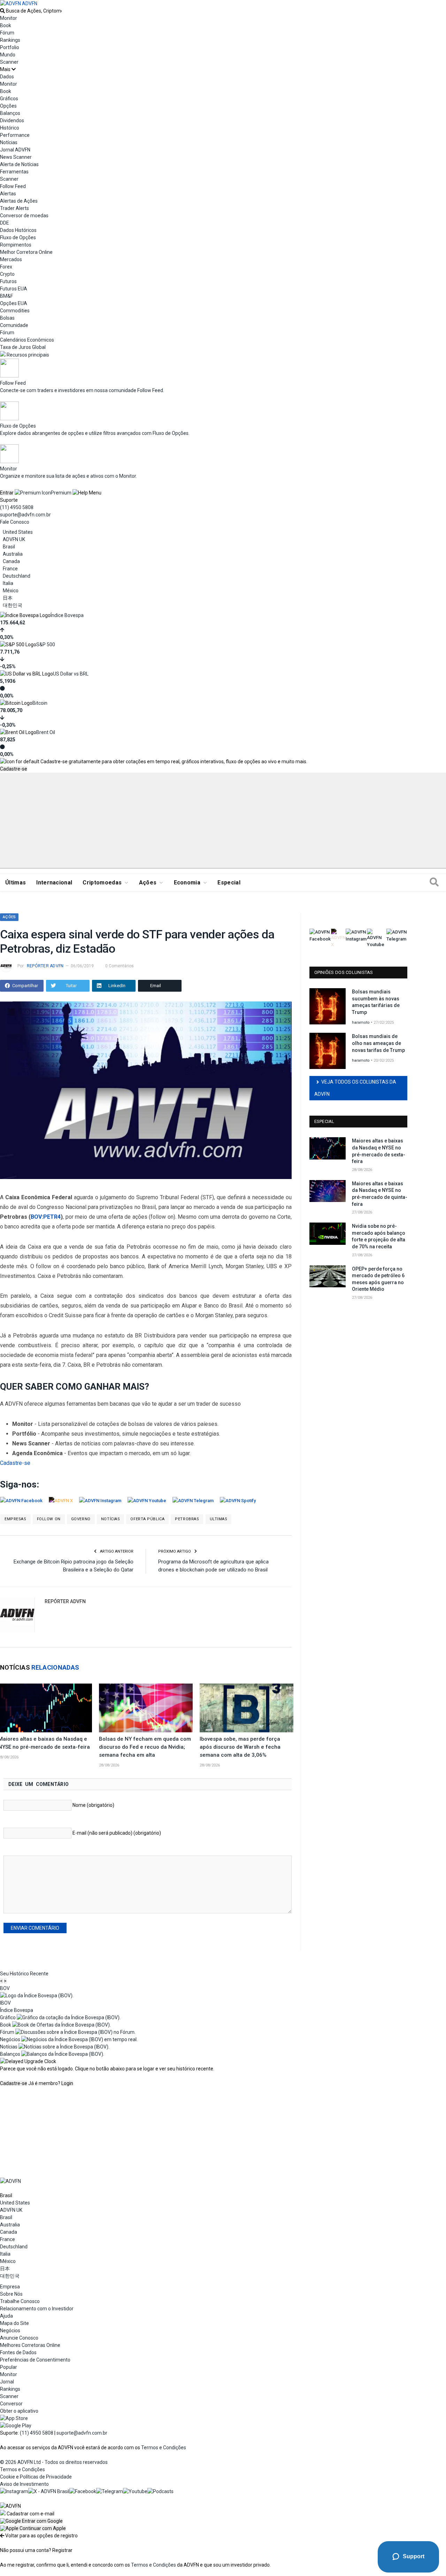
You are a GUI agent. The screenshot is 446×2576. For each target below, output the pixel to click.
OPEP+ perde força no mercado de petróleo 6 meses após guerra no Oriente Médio (378, 1279)
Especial (229, 883)
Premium (61, 493)
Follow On (49, 1519)
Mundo (8, 55)
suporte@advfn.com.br (25, 515)
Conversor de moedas (24, 216)
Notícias (110, 1519)
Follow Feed (13, 186)
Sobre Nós (11, 2294)
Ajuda (6, 2316)
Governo (81, 1519)
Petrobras (187, 1519)
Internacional (54, 883)
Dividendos (12, 120)
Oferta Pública (147, 1519)
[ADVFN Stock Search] (2, 11)
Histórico (10, 128)
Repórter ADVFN (45, 966)
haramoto (361, 1022)
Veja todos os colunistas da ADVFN (355, 1088)
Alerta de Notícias (19, 164)
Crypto (7, 274)
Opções (8, 106)
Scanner (9, 62)
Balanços (10, 113)
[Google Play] (16, 2426)
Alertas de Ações (19, 201)
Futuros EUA (14, 289)
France (10, 569)
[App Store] (14, 2418)
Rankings (10, 40)
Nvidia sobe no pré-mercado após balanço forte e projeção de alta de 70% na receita (379, 1236)
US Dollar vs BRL (71, 674)
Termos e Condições (164, 2448)
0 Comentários (120, 966)
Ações (148, 883)
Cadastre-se (14, 769)
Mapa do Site (14, 2323)
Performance (15, 135)
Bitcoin (40, 703)
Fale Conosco (15, 522)
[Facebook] (83, 2491)
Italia (8, 583)
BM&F (6, 296)
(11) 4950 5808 (17, 507)
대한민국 (13, 605)
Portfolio (10, 47)
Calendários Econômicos (27, 340)
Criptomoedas (102, 883)
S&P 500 (46, 645)
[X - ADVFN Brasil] (49, 2491)
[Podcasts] (160, 2491)
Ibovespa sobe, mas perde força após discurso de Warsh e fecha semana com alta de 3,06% (240, 1747)
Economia (187, 883)
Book (6, 25)
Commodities (15, 311)
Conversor (11, 2404)
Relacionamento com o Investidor (37, 2309)
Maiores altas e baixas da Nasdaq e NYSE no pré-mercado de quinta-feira (380, 1194)
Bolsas (7, 318)
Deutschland (17, 576)
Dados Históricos (18, 230)
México (11, 591)
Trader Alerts (14, 208)
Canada (11, 561)
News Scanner (16, 157)
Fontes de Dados (18, 2352)
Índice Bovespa (67, 615)
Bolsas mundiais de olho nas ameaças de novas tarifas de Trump (378, 1043)
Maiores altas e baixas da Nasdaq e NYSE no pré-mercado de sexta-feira (379, 1151)
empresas (15, 1519)
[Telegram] (110, 2491)
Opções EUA (14, 303)
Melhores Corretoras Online (30, 2345)
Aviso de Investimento (24, 2484)
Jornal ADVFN (15, 150)
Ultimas (219, 1519)
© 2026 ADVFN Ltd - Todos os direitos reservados (54, 2462)
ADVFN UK (14, 539)
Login (67, 2083)
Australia (13, 554)
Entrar (7, 493)
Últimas (16, 883)
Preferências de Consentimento (35, 2360)
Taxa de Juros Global (23, 347)
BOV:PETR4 (46, 1217)
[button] (31, 2521)
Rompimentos (16, 245)
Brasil (9, 547)
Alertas (8, 194)
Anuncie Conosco (19, 2338)
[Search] (434, 883)
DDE (5, 223)
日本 (8, 598)
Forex (6, 267)
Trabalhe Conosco (20, 2301)
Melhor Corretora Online (26, 252)
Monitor (9, 18)
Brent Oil (46, 732)
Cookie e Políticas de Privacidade (36, 2477)
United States (18, 532)
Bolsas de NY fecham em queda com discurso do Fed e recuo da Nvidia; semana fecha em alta (145, 1747)
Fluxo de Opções (18, 237)
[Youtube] (135, 2491)
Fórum (7, 33)
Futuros (8, 281)
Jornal (7, 2382)
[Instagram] (14, 2491)
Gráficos (9, 99)
